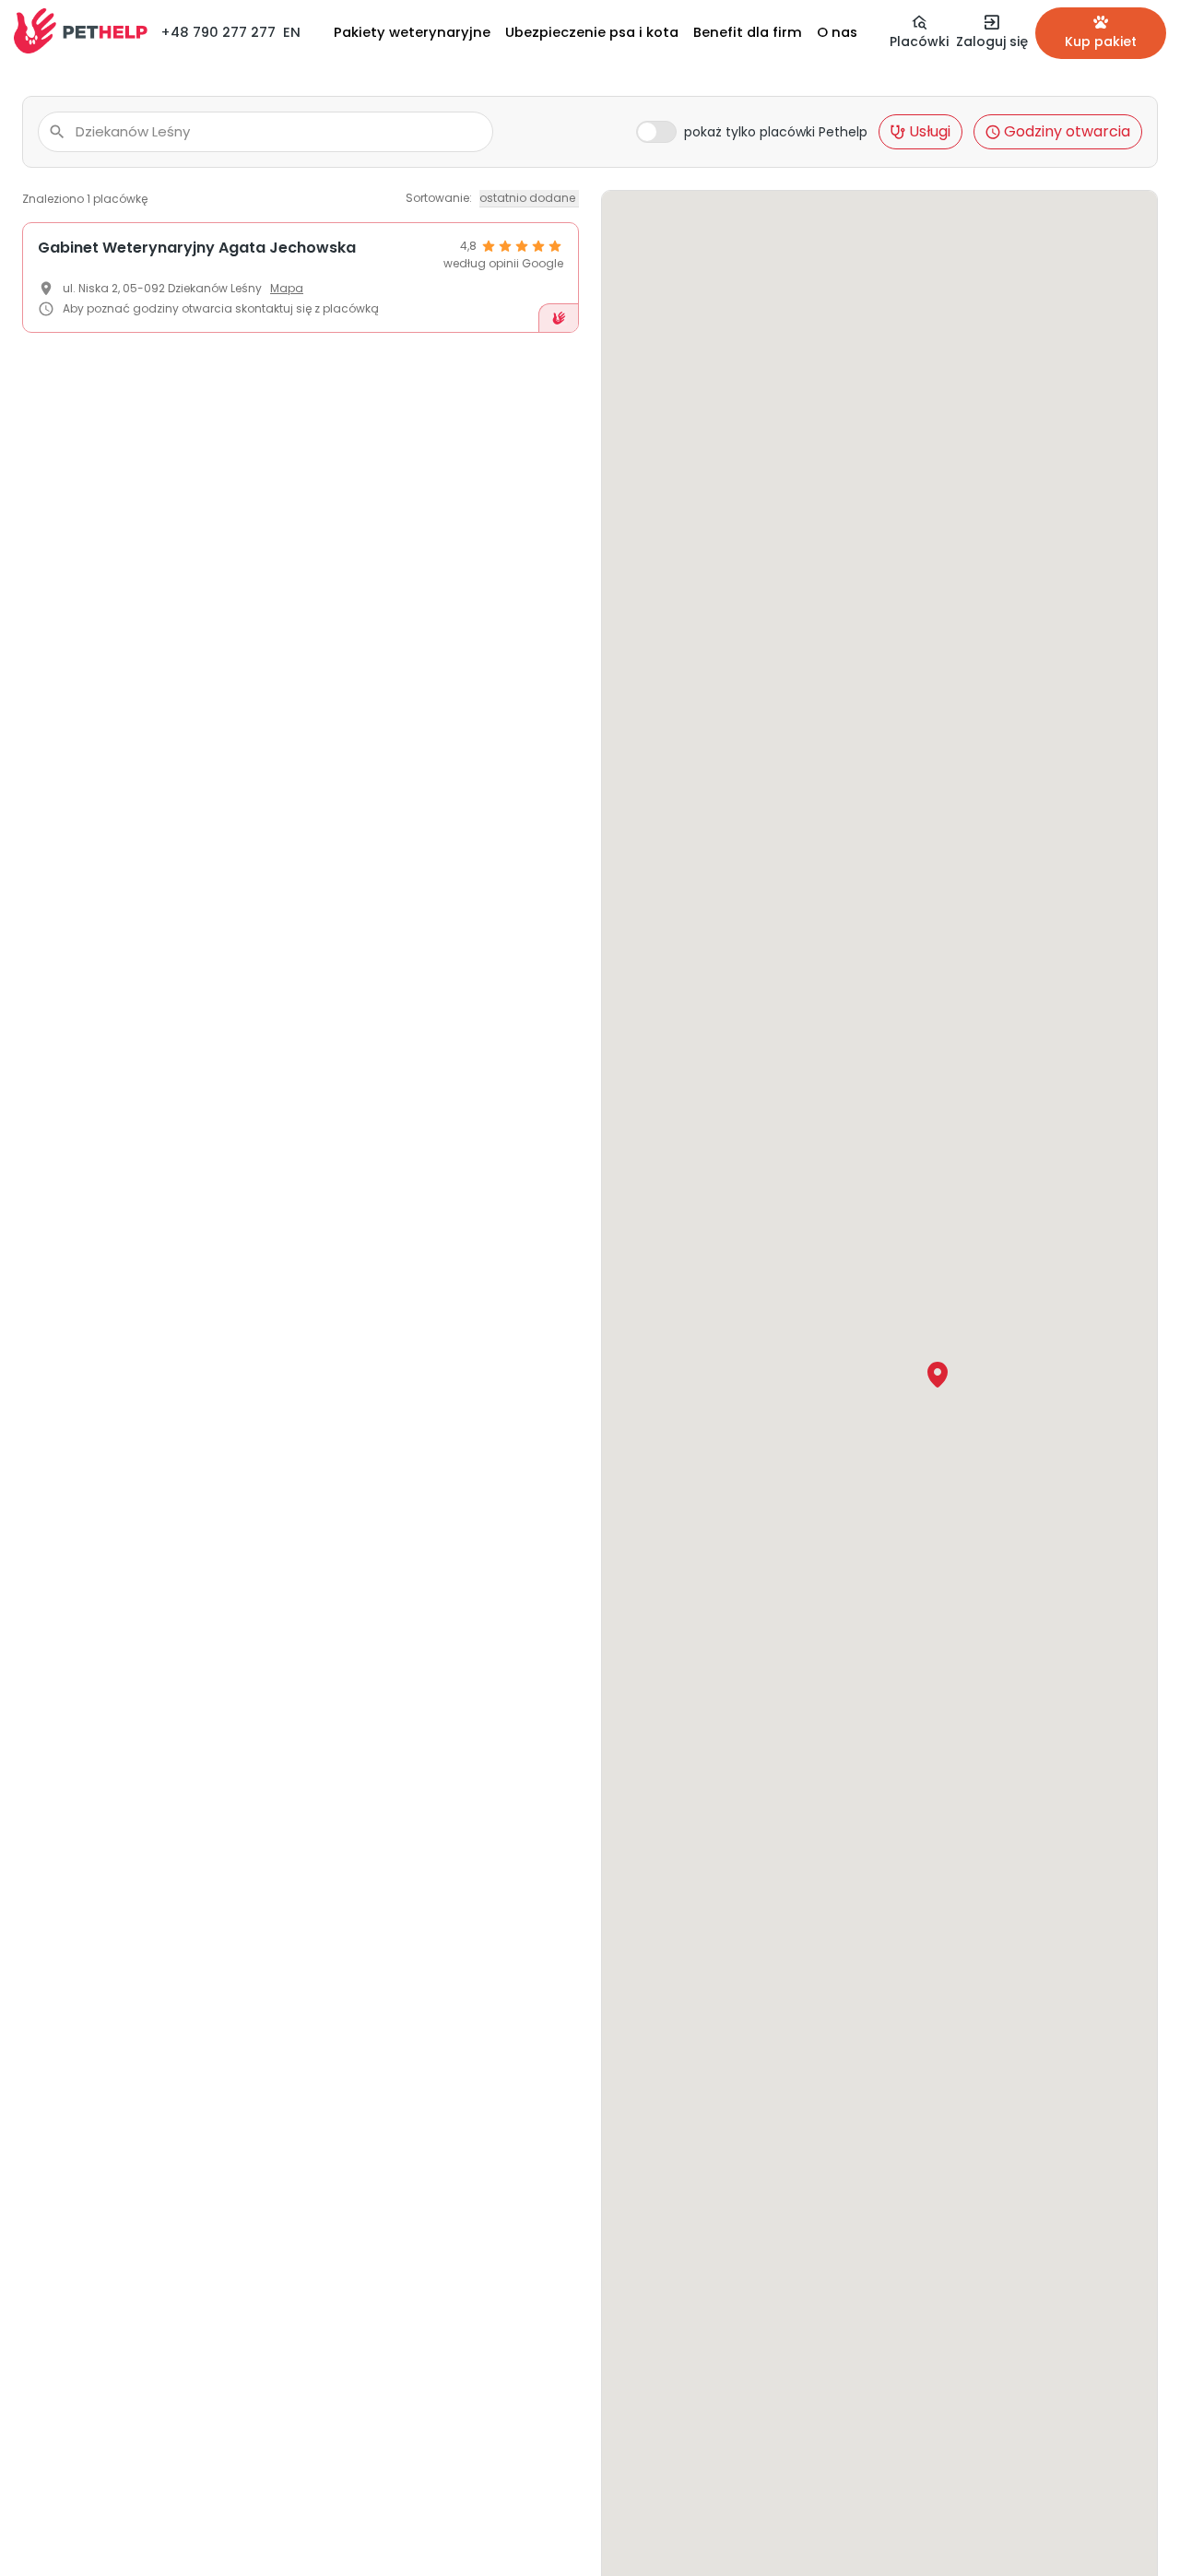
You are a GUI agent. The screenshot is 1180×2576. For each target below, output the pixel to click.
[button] (938, 1375)
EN (292, 32)
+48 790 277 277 (218, 32)
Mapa (287, 288)
